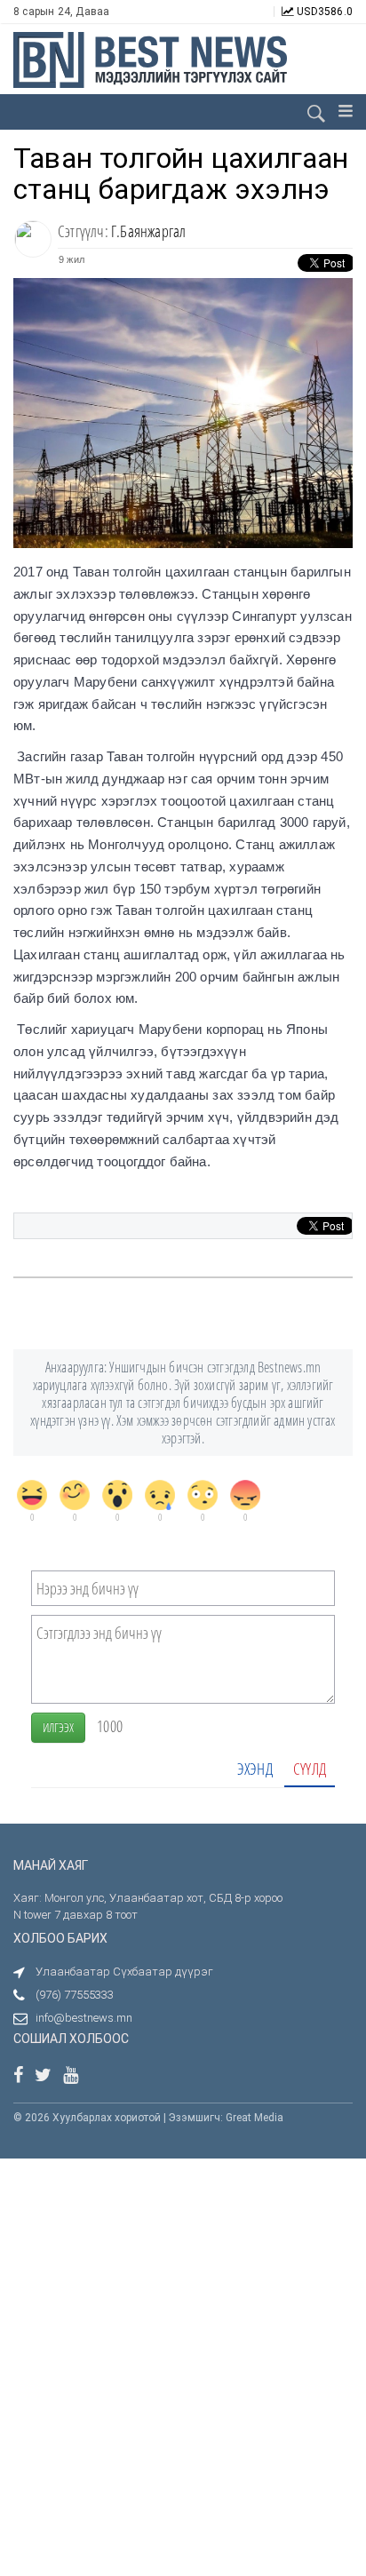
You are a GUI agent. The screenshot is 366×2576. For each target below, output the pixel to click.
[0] (32, 1495)
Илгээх (58, 1727)
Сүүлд (310, 1769)
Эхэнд (255, 1769)
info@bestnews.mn (84, 2018)
